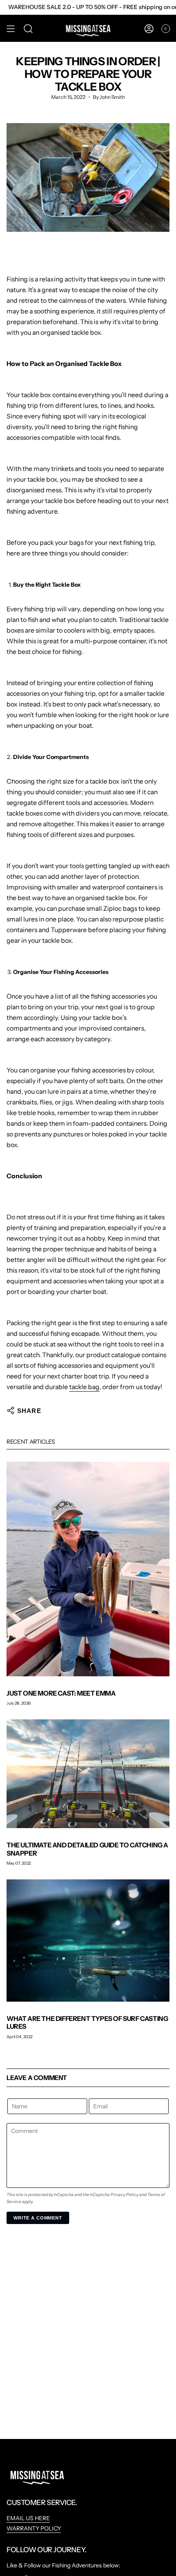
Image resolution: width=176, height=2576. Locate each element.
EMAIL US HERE (28, 2518)
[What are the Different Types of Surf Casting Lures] (88, 1941)
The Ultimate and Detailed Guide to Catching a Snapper (87, 1849)
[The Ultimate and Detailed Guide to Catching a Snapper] (88, 1774)
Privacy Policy (124, 2195)
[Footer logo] (37, 2475)
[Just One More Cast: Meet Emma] (88, 1569)
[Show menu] (11, 29)
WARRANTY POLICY (34, 2528)
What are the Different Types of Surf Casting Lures (87, 2022)
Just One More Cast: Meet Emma (61, 1693)
